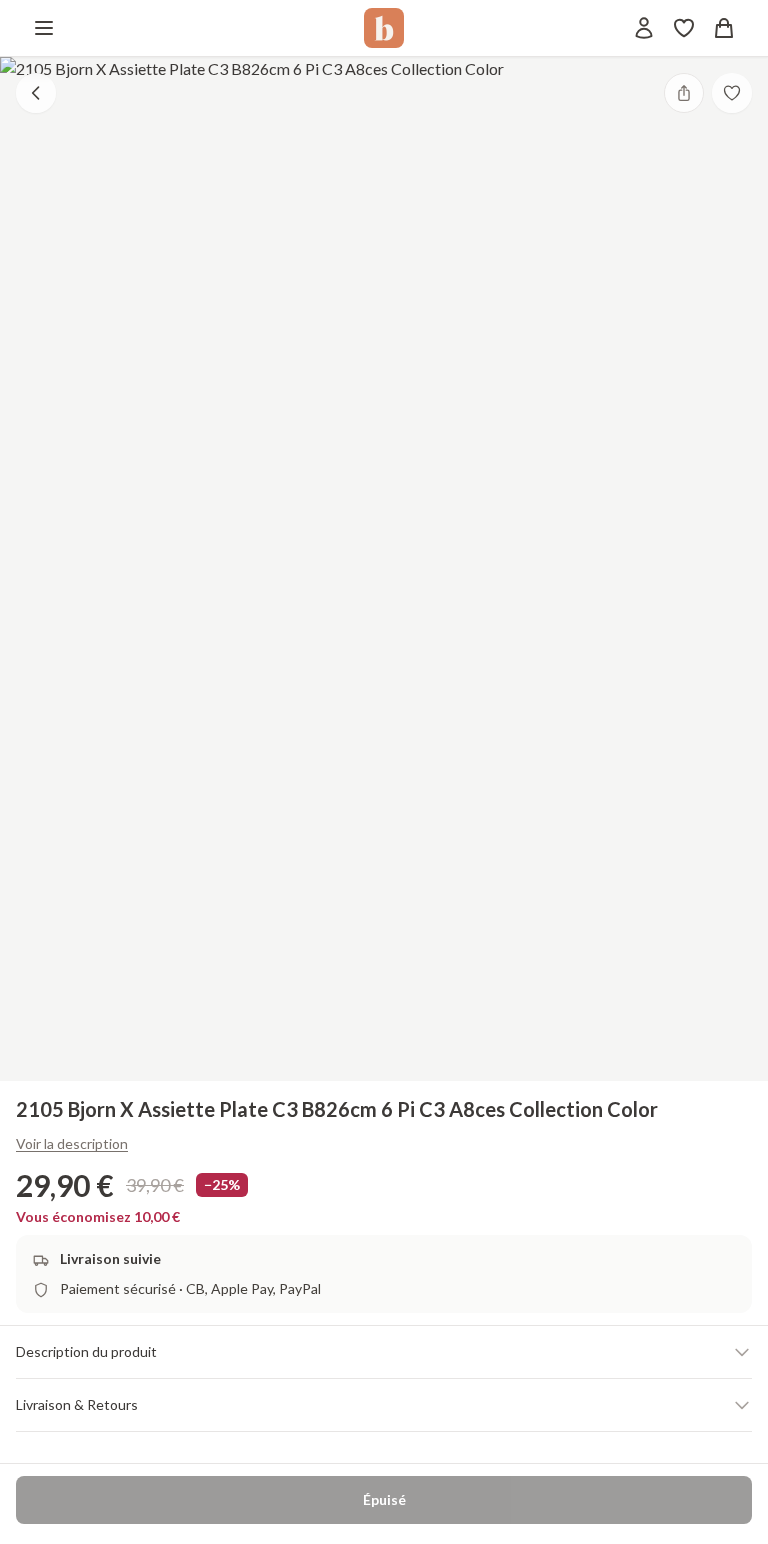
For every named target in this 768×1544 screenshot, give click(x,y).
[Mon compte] (644, 28)
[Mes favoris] (684, 28)
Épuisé (384, 1499)
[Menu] (44, 28)
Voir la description (72, 1143)
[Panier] (724, 28)
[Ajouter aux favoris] (732, 93)
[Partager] (684, 93)
